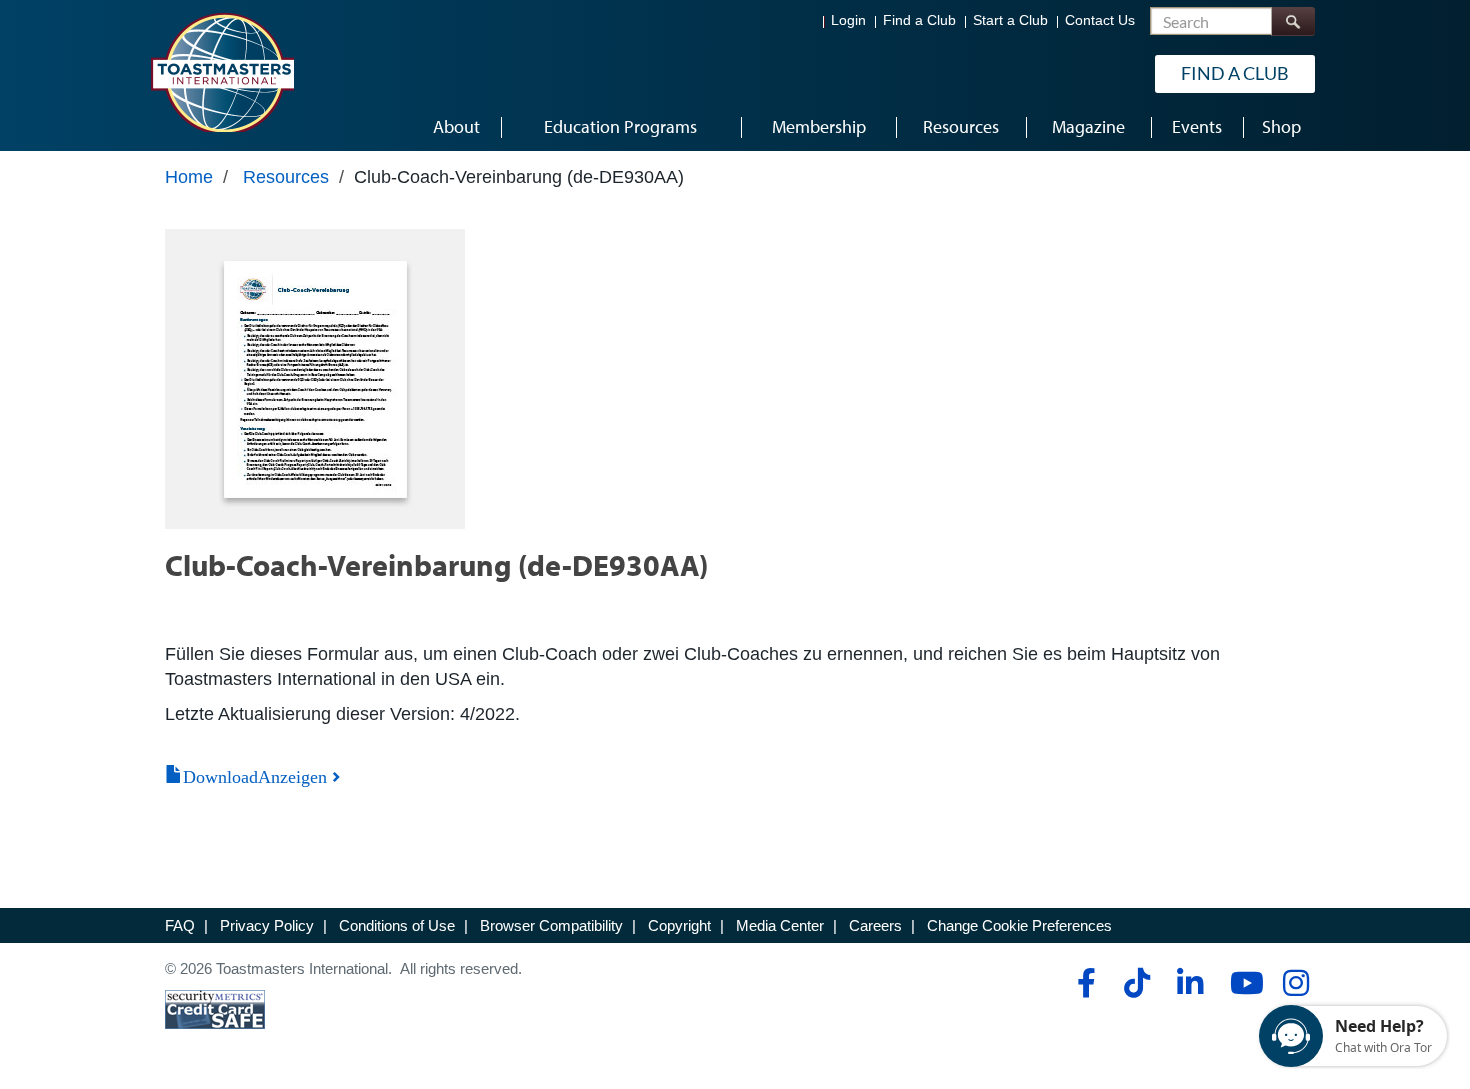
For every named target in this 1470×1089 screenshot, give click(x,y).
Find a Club (919, 20)
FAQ (180, 925)
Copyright (679, 925)
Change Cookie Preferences (1019, 925)
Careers (875, 925)
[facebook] (1083, 983)
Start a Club (1010, 20)
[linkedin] (1189, 983)
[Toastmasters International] (222, 72)
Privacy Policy (267, 925)
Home (189, 177)
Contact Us (1100, 20)
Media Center (780, 925)
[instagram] (1295, 983)
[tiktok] (1136, 983)
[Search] (1293, 21)
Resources (286, 177)
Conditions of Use (397, 925)
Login (848, 20)
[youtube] (1242, 983)
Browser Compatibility (551, 925)
